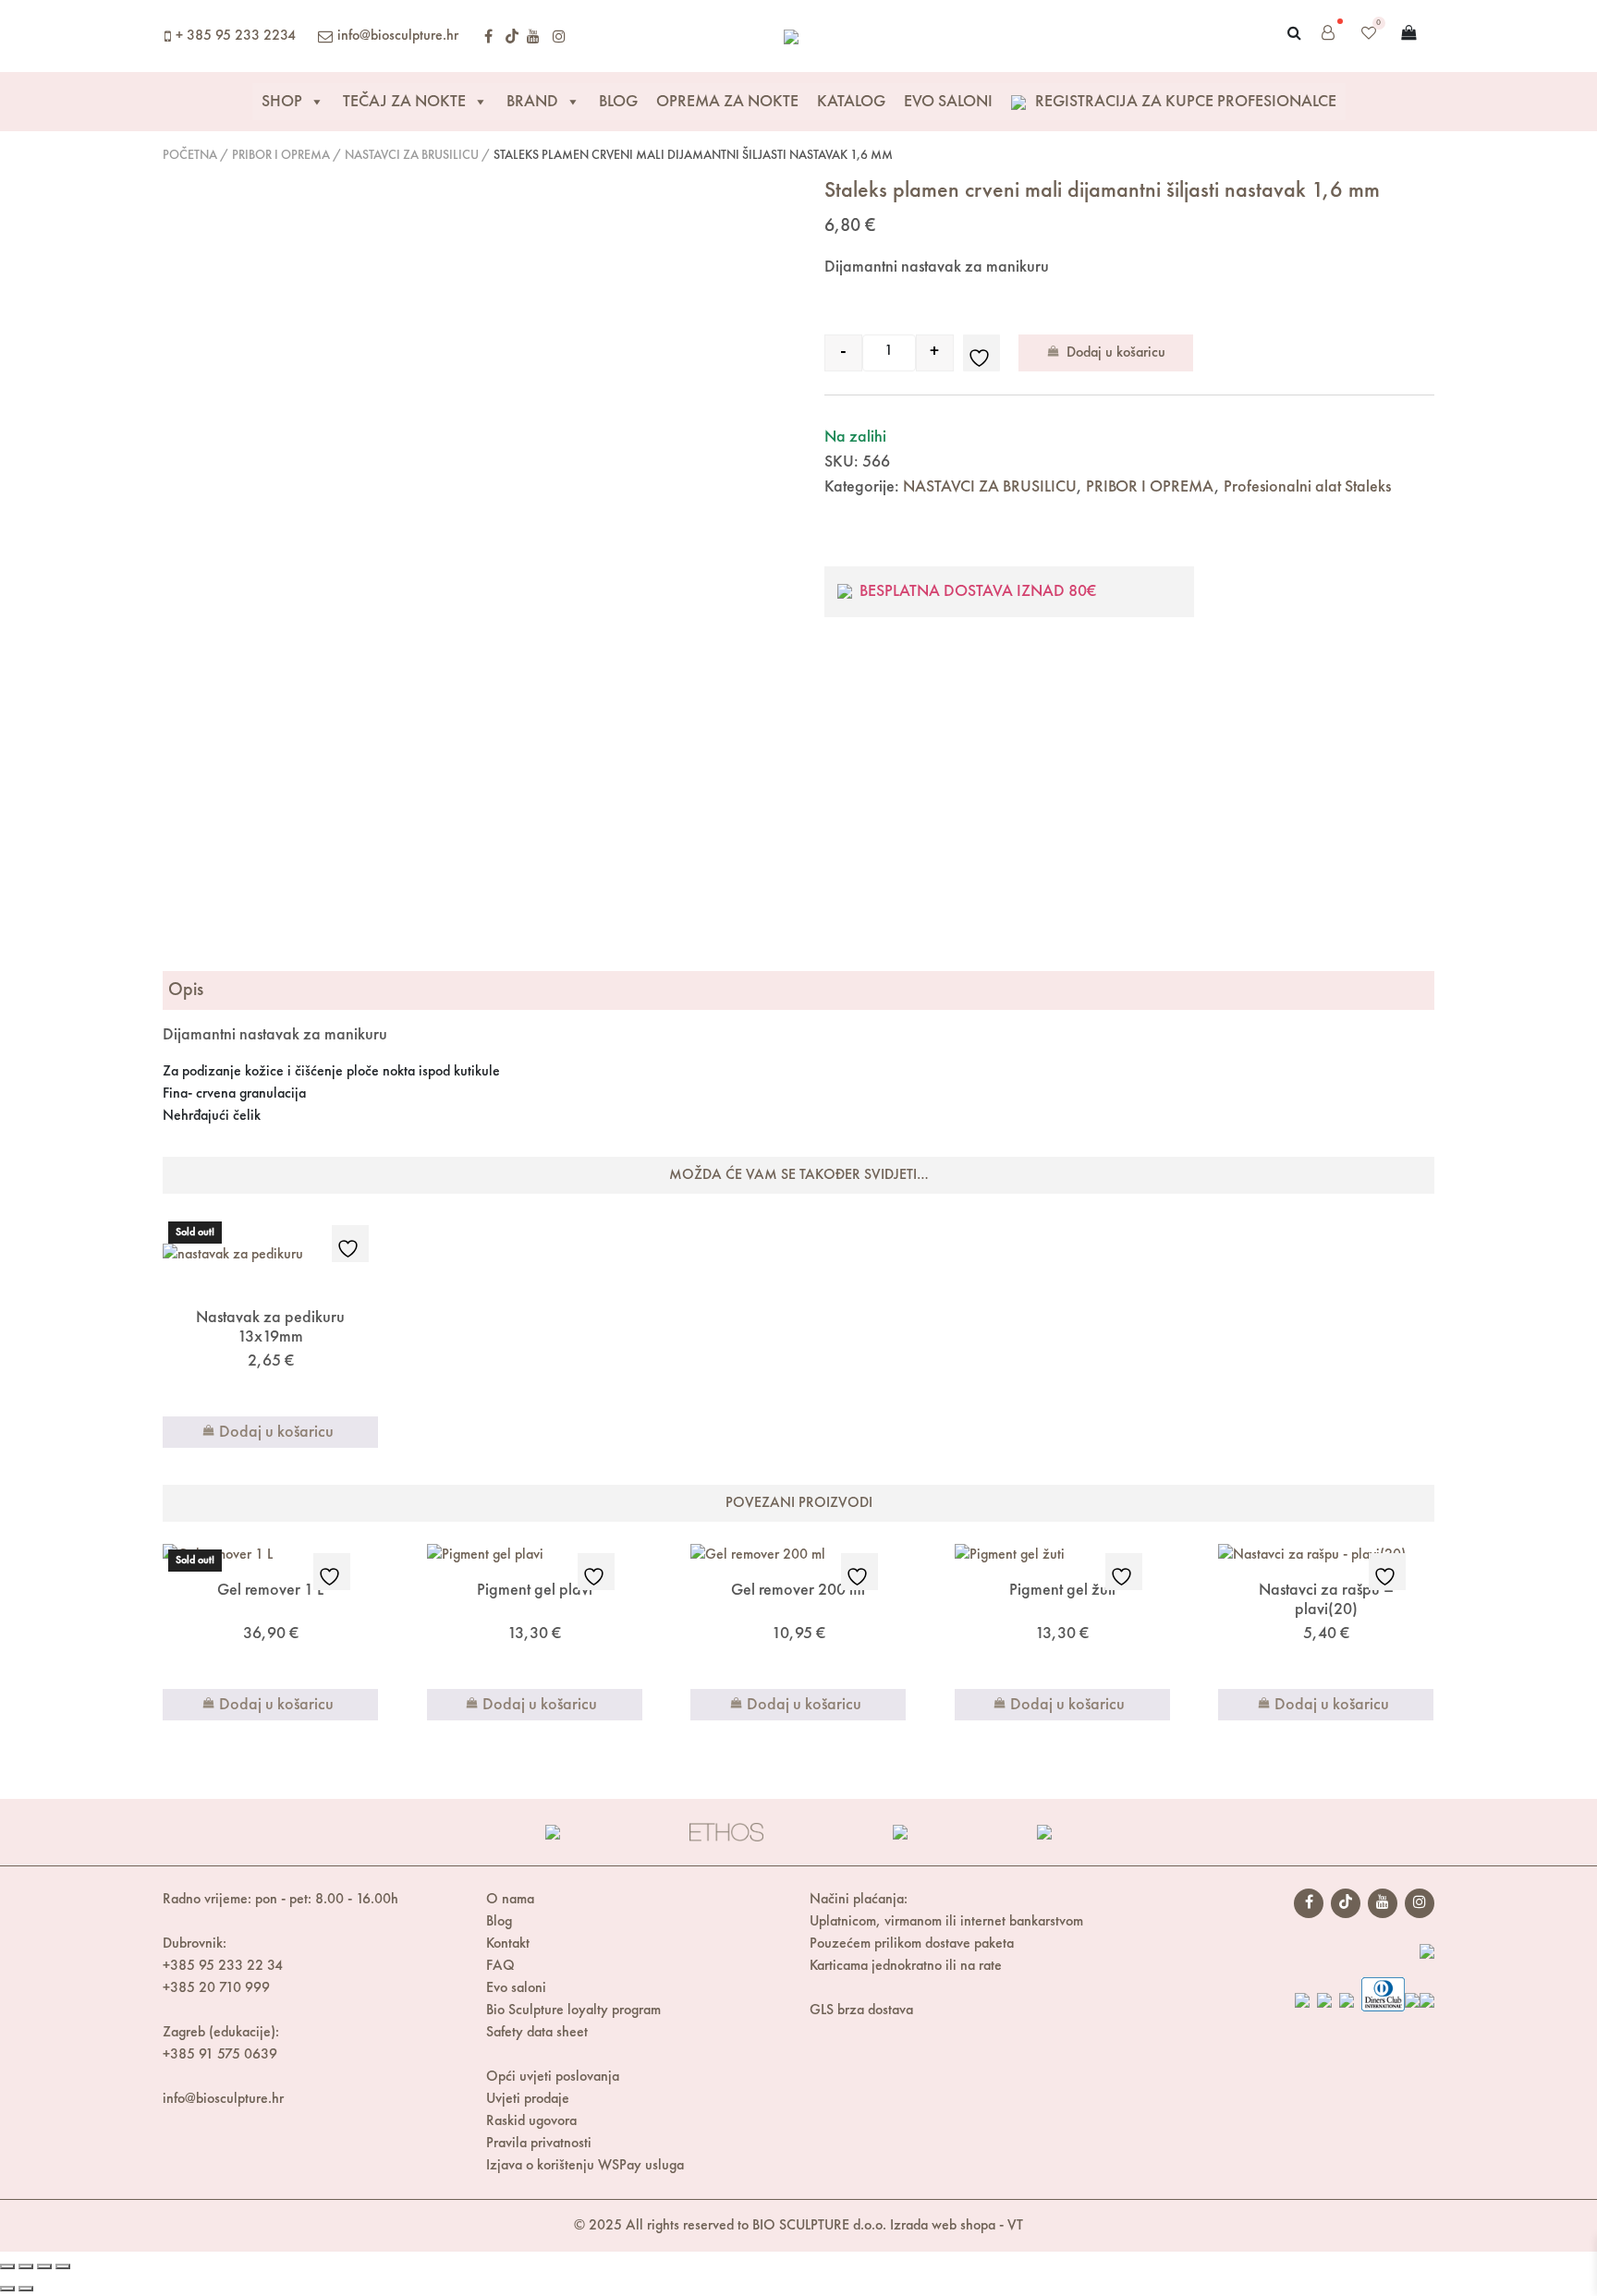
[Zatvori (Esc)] (63, 2266)
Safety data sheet (537, 2033)
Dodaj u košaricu (1116, 353)
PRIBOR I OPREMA (281, 155)
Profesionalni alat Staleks (1307, 487)
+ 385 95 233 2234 (236, 36)
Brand (532, 102)
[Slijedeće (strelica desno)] (26, 2289)
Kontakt (508, 1944)
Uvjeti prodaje (528, 2099)
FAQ (500, 1966)
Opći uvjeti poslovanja (553, 2077)
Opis (186, 990)
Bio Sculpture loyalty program (573, 2011)
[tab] (798, 990)
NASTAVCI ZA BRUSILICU (412, 155)
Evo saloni (516, 1988)
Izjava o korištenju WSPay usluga (585, 2166)
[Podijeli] (44, 2266)
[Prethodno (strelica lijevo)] (7, 2289)
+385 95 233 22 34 (223, 1966)
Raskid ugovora (531, 2121)
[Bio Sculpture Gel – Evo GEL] (791, 36)
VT (1015, 2226)
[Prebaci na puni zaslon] (26, 2266)
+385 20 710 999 (216, 1988)
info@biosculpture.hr (398, 36)
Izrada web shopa (943, 2226)
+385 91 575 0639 (220, 2055)
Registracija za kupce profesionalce (1184, 102)
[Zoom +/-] (7, 2266)
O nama (510, 1900)
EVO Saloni (948, 102)
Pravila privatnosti (539, 2144)
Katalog (851, 102)
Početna (190, 155)
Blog (618, 102)
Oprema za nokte (727, 102)
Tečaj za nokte (404, 102)
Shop (282, 102)
